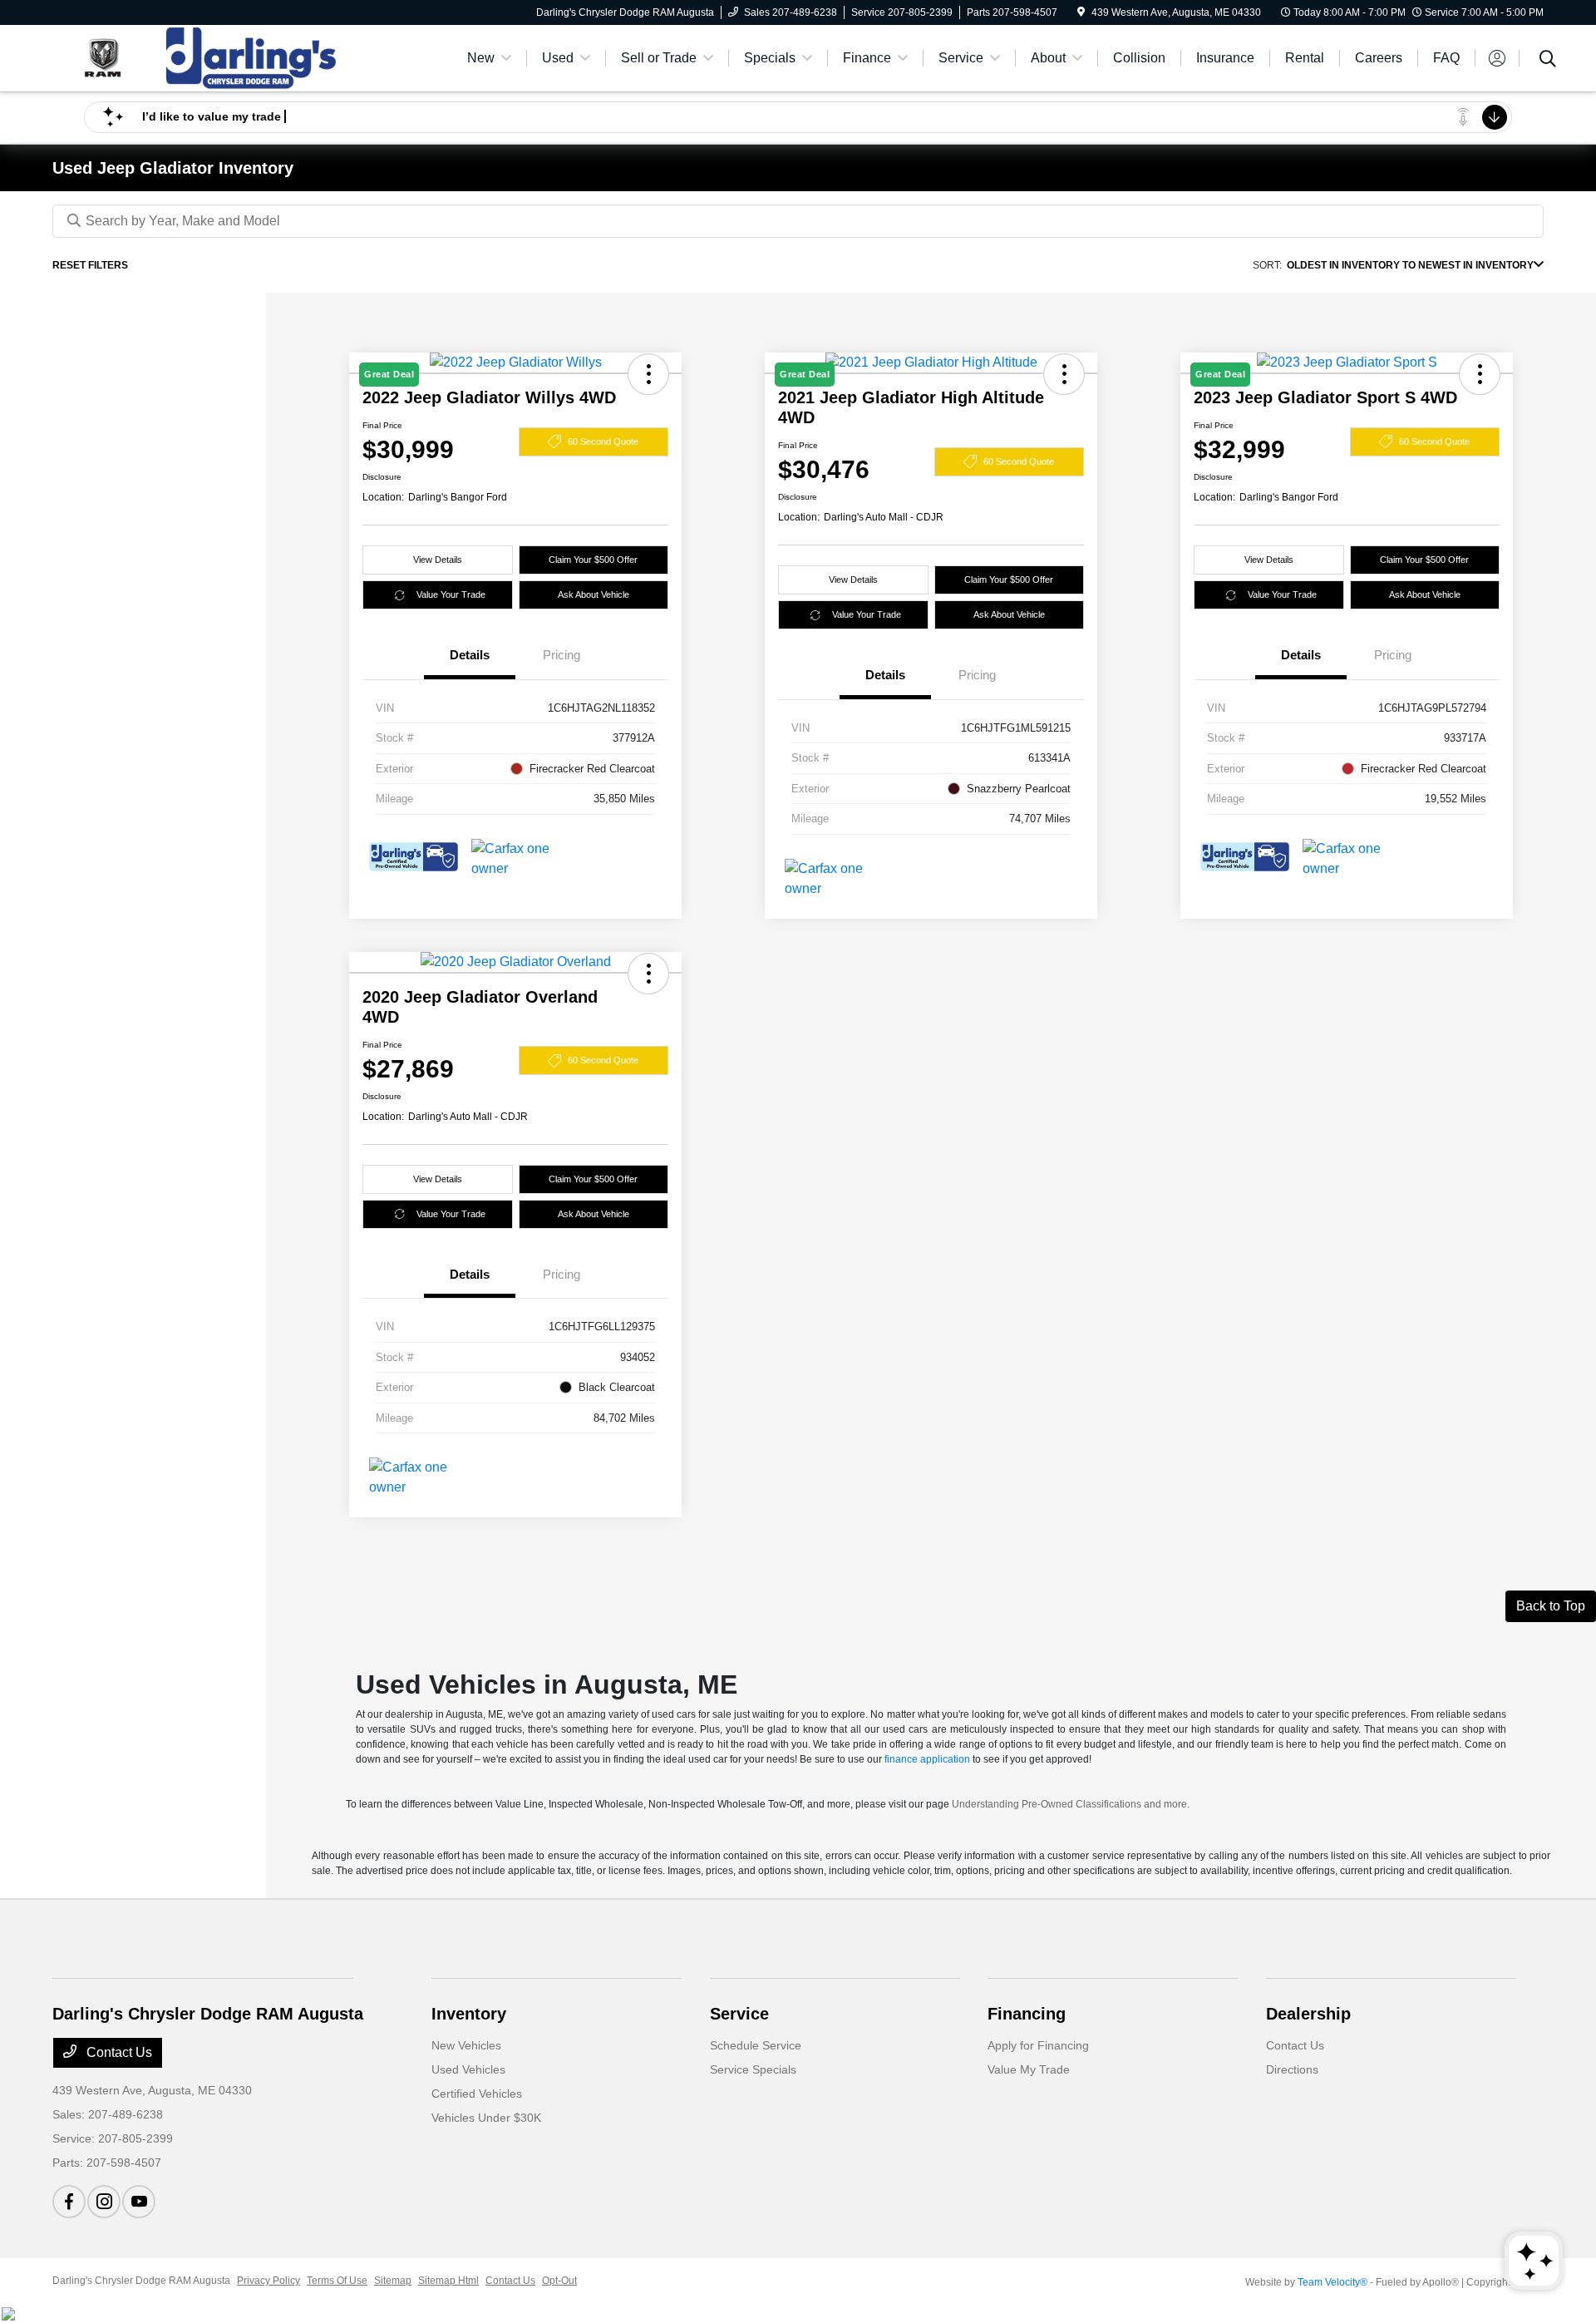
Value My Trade (1029, 2069)
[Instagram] (104, 2202)
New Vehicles (466, 2045)
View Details (438, 560)
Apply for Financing (1038, 2045)
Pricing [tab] (562, 655)
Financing (1027, 2014)
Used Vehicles (468, 2069)
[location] (1081, 12)
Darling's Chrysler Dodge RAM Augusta (141, 2281)
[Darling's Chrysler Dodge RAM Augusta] (195, 57)
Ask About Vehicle (594, 594)
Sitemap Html (448, 2281)
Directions (1292, 2069)
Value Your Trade (451, 594)
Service (739, 2014)
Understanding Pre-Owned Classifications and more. (1071, 1804)
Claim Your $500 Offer (593, 560)
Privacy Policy (268, 2281)
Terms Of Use (337, 2281)
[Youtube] (139, 2202)
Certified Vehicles (477, 2094)
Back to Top (1551, 1606)
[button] (648, 974)
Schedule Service (756, 2045)
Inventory (469, 2014)
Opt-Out (559, 2281)
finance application (927, 1759)
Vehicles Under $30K (486, 2118)
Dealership (1308, 2014)
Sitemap (393, 2281)
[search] (1548, 61)
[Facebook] (69, 2202)
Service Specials (753, 2069)
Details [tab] (470, 655)
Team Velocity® (1332, 2282)
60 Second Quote (603, 441)
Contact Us (118, 2052)
